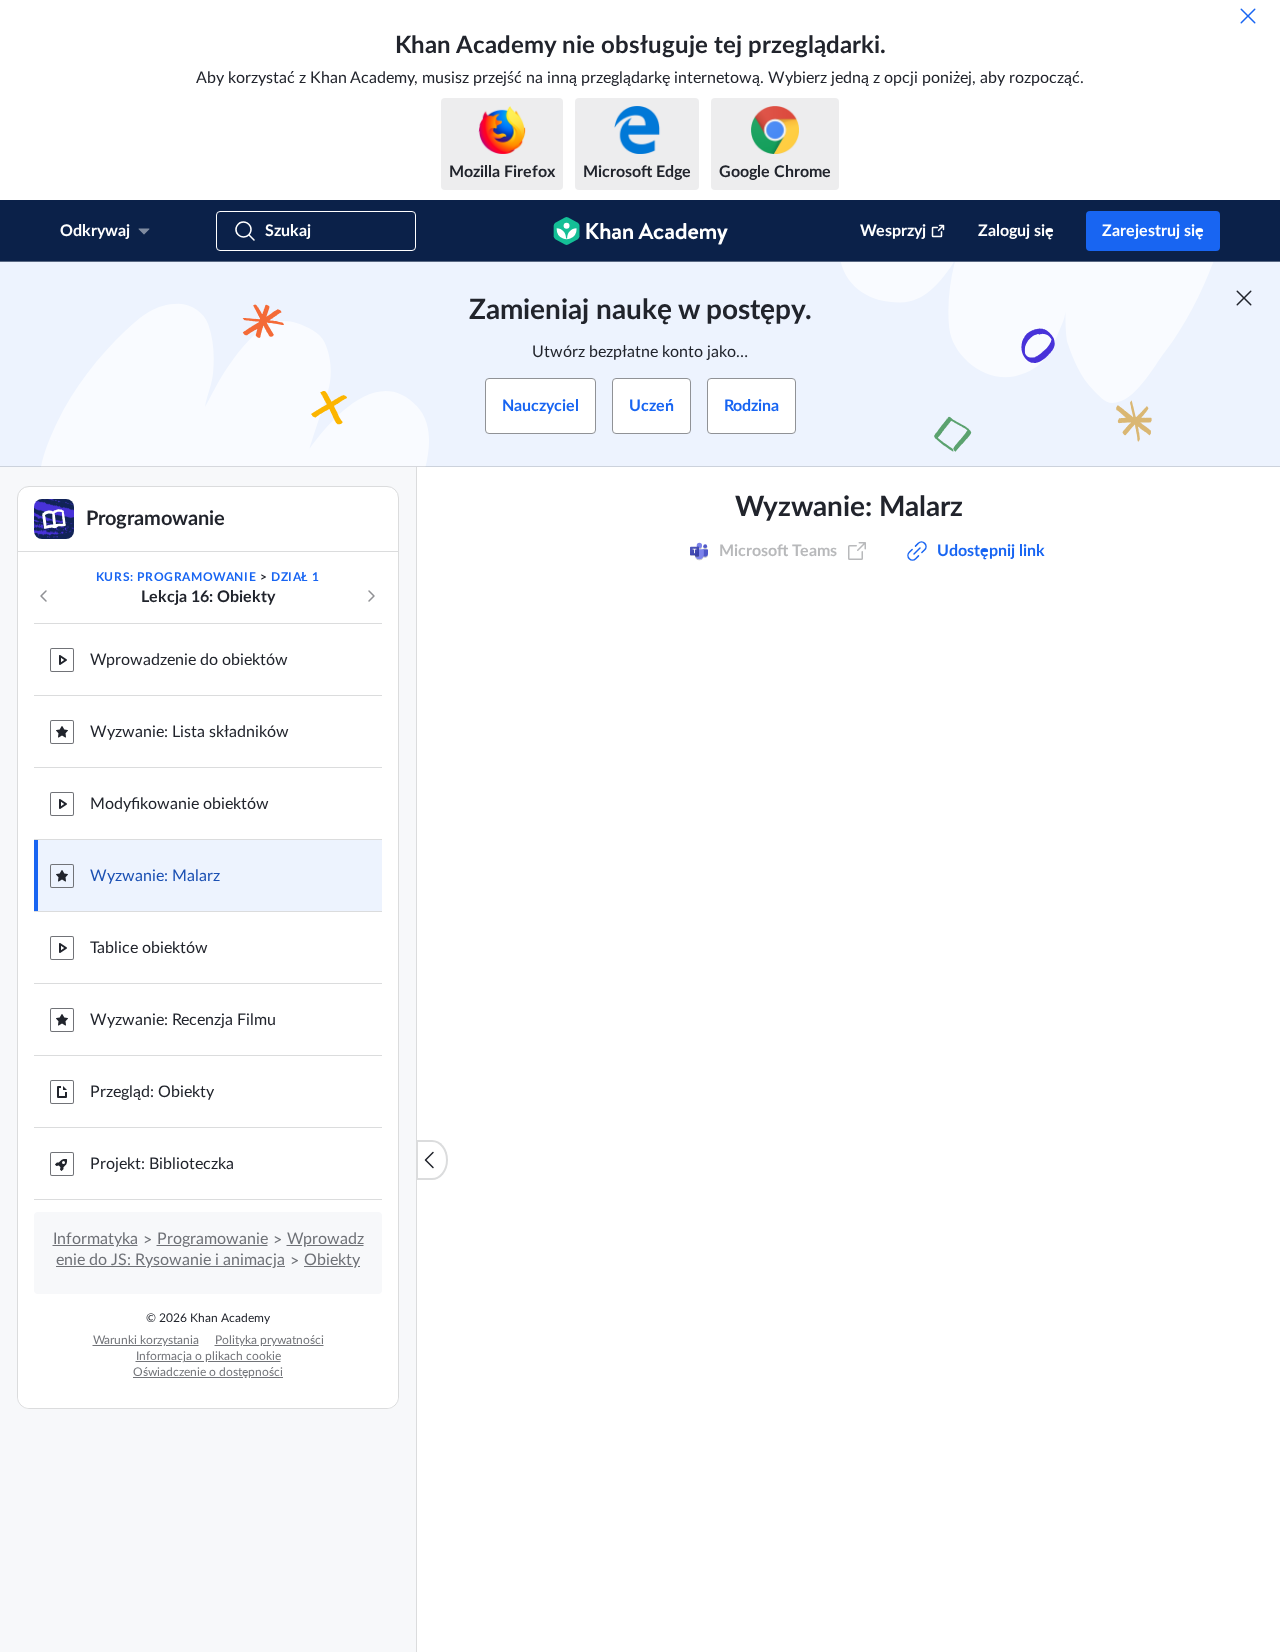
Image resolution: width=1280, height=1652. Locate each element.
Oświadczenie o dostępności (208, 1372)
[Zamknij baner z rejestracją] (1244, 298)
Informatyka (95, 1239)
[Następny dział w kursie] (371, 596)
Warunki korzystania (146, 1340)
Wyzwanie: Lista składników (189, 732)
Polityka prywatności (269, 1340)
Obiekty (332, 1260)
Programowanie (212, 1239)
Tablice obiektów (149, 948)
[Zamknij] (1248, 16)
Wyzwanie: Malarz (155, 876)
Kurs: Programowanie (176, 577)
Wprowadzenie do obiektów (189, 660)
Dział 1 (295, 577)
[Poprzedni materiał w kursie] (44, 596)
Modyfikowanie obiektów (179, 804)
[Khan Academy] (640, 231)
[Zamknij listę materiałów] (432, 1160)
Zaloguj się (1016, 231)
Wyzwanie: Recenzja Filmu (183, 1020)
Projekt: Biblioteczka (162, 1164)
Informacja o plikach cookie (208, 1356)
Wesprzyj (893, 231)
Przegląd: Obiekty (152, 1092)
